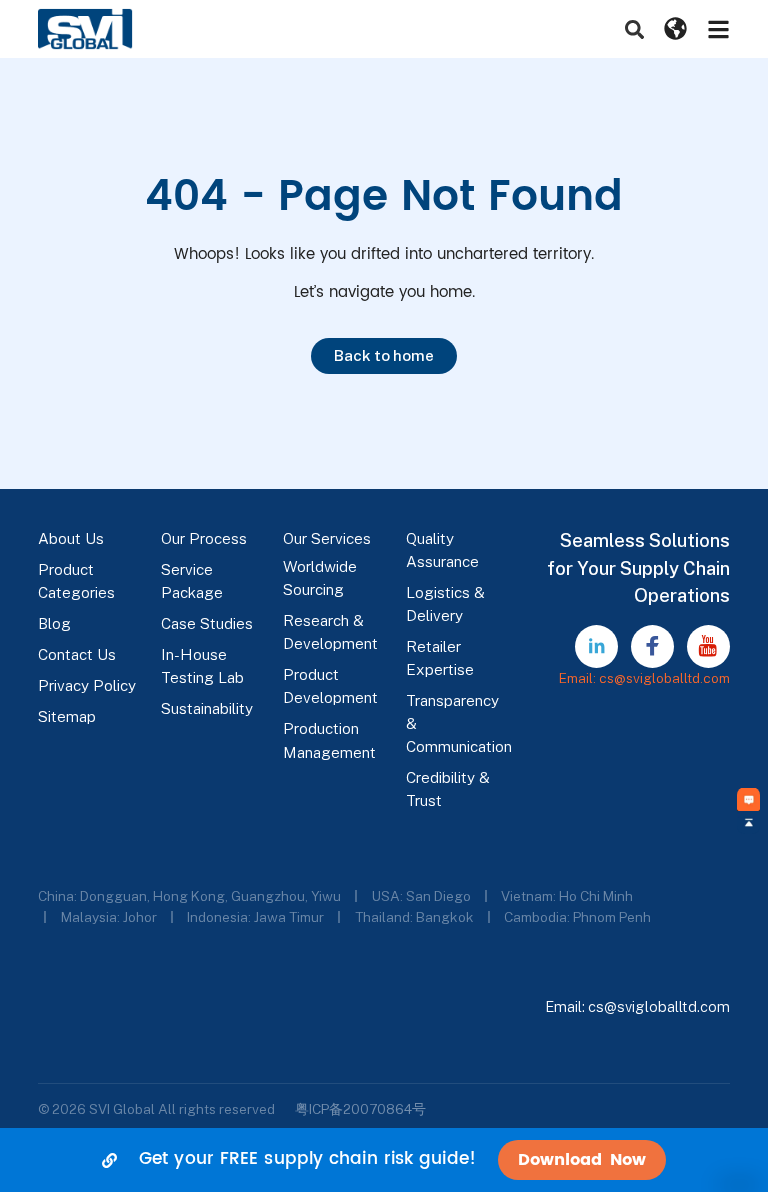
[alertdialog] (384, 1160)
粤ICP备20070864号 (360, 1109)
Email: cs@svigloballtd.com (644, 678)
